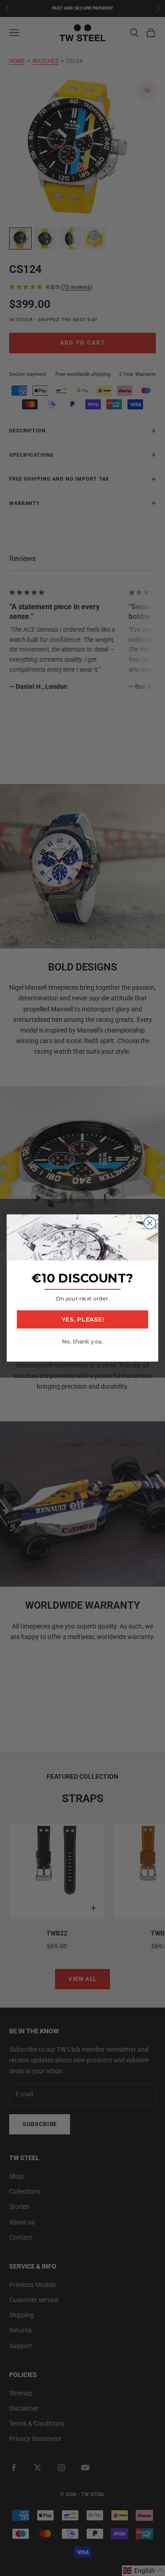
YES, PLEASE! (82, 1319)
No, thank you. (82, 1342)
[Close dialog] (150, 1223)
